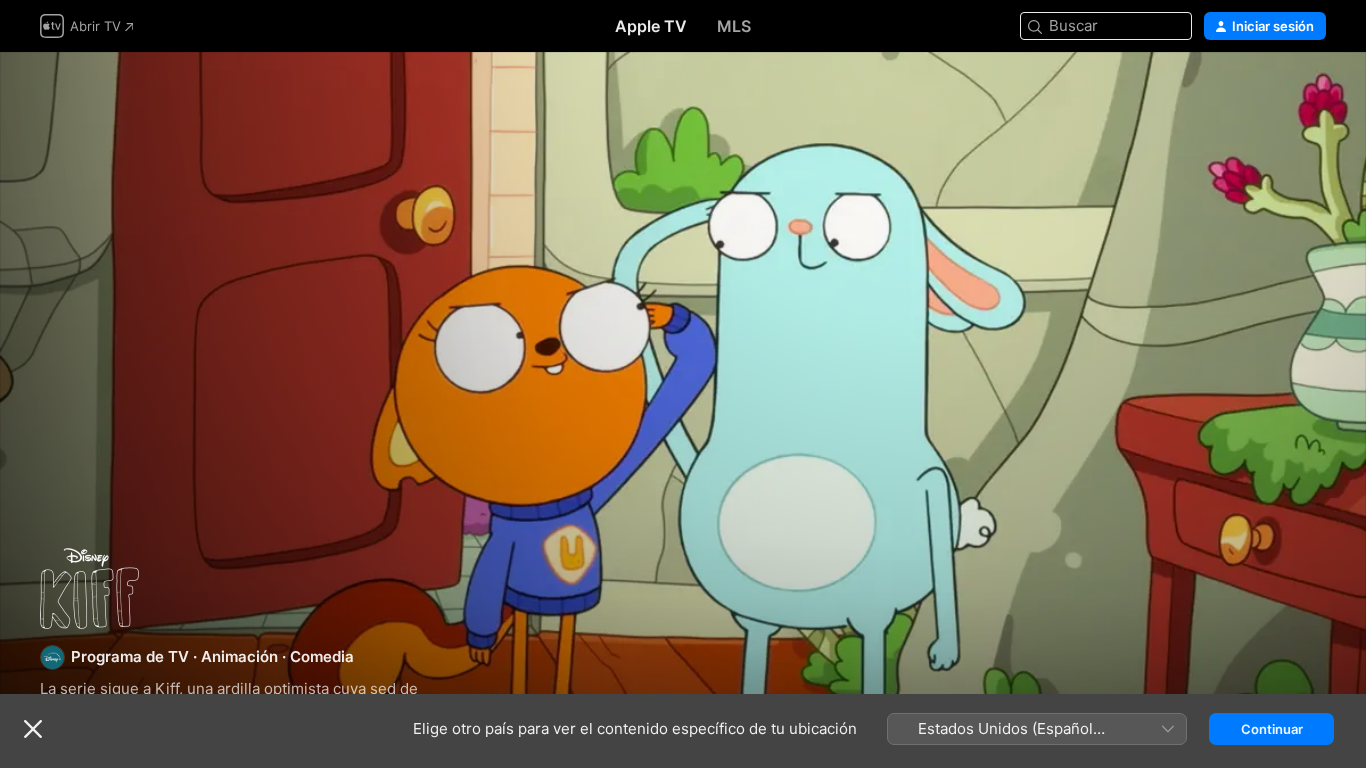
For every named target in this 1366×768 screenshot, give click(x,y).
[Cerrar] (33, 729)
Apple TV (651, 26)
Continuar (1272, 729)
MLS (734, 26)
